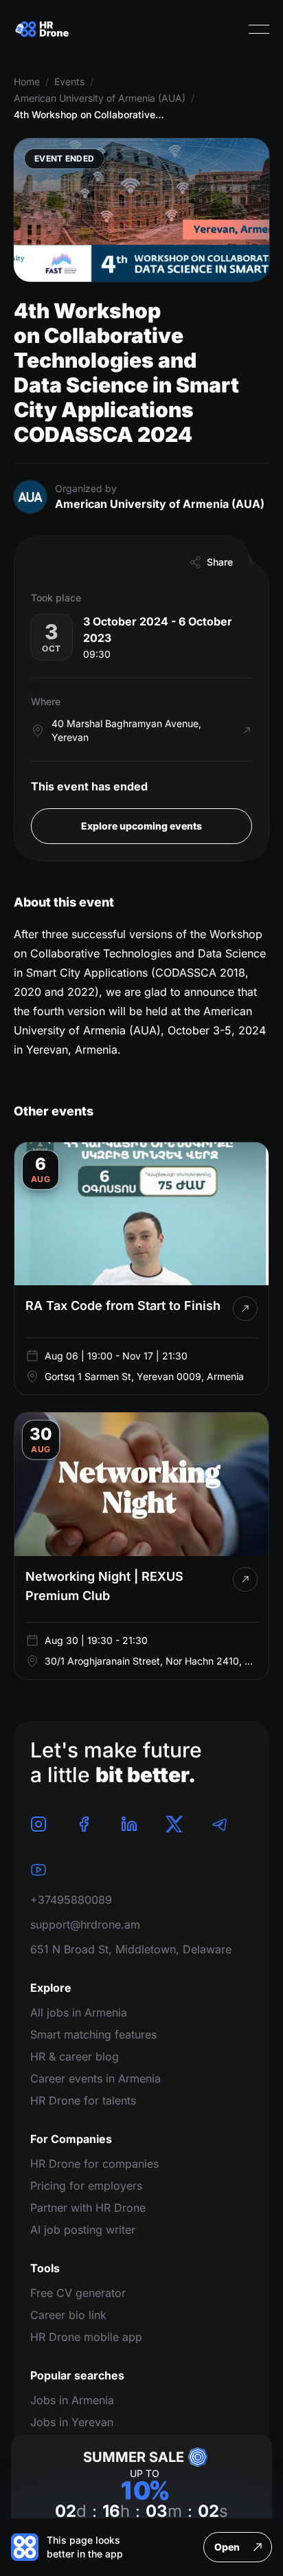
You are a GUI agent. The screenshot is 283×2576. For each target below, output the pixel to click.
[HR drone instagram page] (38, 1824)
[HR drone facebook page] (84, 1824)
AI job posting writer (83, 2230)
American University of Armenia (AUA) (100, 98)
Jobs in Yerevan (72, 2422)
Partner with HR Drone (88, 2208)
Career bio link (68, 2315)
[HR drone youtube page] (38, 1869)
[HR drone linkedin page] (129, 1824)
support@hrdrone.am (85, 1924)
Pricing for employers (86, 2186)
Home (27, 81)
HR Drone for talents (83, 2100)
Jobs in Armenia (72, 2400)
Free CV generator (78, 2293)
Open (227, 2547)
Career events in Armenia (95, 2078)
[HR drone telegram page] (220, 1824)
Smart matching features (93, 2034)
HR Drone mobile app (86, 2337)
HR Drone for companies (94, 2164)
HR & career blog (75, 2056)
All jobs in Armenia (79, 2012)
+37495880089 (71, 1900)
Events (69, 81)
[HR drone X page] (174, 1824)
